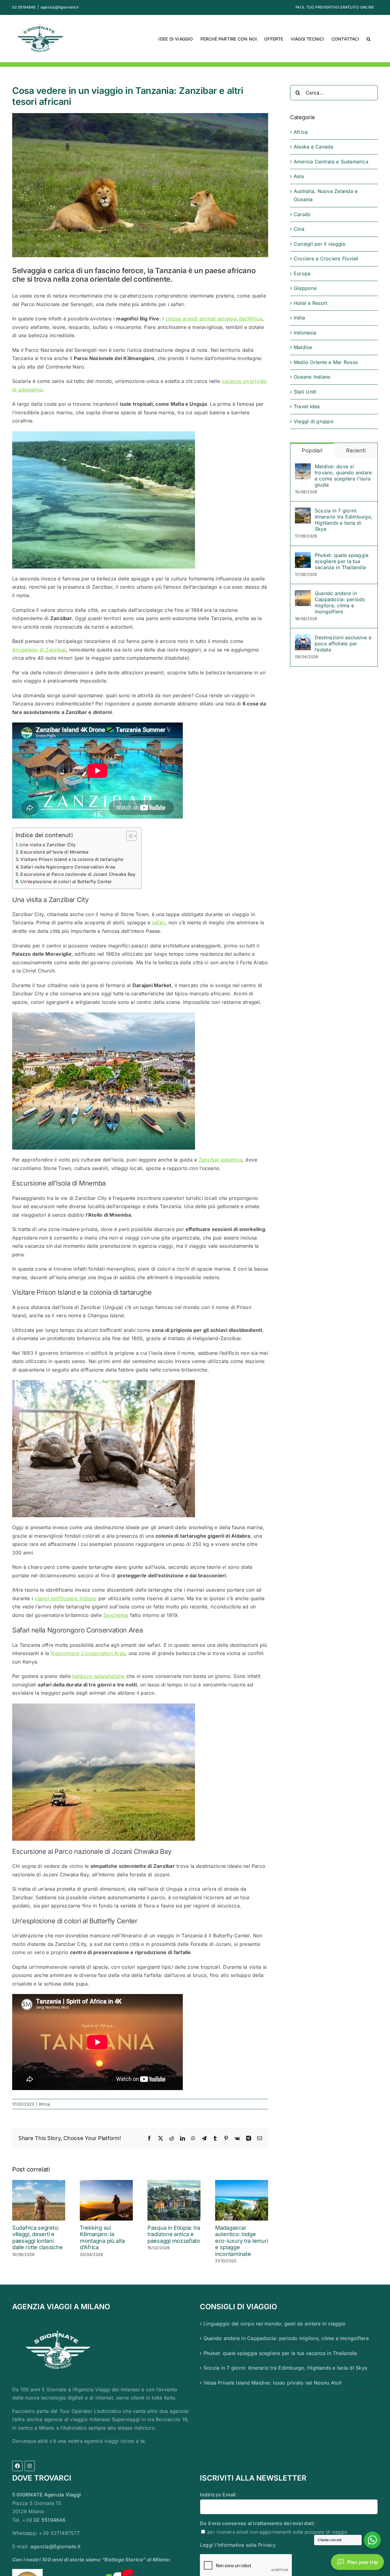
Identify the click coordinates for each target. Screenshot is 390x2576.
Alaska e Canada (314, 147)
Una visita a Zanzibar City (48, 845)
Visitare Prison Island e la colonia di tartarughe (72, 859)
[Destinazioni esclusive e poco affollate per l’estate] (303, 638)
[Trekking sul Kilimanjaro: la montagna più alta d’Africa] (106, 2183)
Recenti (356, 450)
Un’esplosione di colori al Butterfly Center (66, 881)
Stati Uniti (305, 392)
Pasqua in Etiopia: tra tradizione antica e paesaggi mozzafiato (174, 2234)
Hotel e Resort (310, 303)
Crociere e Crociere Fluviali (326, 259)
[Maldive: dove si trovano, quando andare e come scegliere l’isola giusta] (303, 467)
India (299, 318)
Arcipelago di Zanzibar (39, 650)
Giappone (305, 288)
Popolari (312, 450)
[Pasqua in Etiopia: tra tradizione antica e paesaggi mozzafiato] (174, 2183)
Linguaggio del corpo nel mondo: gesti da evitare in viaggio (275, 2324)
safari (159, 922)
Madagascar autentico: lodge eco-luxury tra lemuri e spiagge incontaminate (241, 2241)
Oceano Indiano (312, 377)
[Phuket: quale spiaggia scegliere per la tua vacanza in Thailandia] (303, 556)
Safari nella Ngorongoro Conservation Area (68, 867)
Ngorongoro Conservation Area (88, 1653)
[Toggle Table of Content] (128, 836)
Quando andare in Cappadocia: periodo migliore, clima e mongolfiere (340, 602)
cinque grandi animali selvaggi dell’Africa (214, 319)
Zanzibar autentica (220, 1160)
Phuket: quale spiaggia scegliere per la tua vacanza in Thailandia (342, 561)
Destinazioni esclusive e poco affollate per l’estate (343, 644)
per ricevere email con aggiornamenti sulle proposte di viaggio (277, 2532)
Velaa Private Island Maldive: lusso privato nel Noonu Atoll (273, 2383)
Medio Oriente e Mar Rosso (326, 362)
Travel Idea (307, 406)
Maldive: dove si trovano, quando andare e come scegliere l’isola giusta (343, 476)
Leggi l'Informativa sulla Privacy (238, 2545)
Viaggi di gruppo (314, 421)
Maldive (303, 347)
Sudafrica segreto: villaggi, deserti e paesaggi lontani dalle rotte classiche (37, 2238)
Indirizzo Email (219, 2495)
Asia (299, 176)
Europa (302, 273)
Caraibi (302, 214)
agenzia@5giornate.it (60, 7)
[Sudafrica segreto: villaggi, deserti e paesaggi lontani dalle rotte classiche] (39, 2183)
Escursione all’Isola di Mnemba (54, 852)
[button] (369, 38)
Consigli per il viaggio (320, 244)
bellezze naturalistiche (99, 1676)
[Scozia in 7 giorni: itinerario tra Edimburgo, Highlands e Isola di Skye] (303, 512)
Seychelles (116, 1615)
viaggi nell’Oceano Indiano (66, 1598)
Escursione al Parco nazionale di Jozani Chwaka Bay (78, 874)
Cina (299, 229)
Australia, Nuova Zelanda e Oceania (326, 195)
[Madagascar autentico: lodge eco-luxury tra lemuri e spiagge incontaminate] (242, 2183)
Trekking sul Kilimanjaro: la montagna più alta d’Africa (102, 2238)
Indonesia (305, 333)
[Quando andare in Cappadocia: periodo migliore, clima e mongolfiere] (303, 594)
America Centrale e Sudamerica (331, 162)
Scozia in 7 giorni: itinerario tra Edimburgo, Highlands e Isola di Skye (344, 520)
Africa (44, 2104)
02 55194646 (50, 2520)
